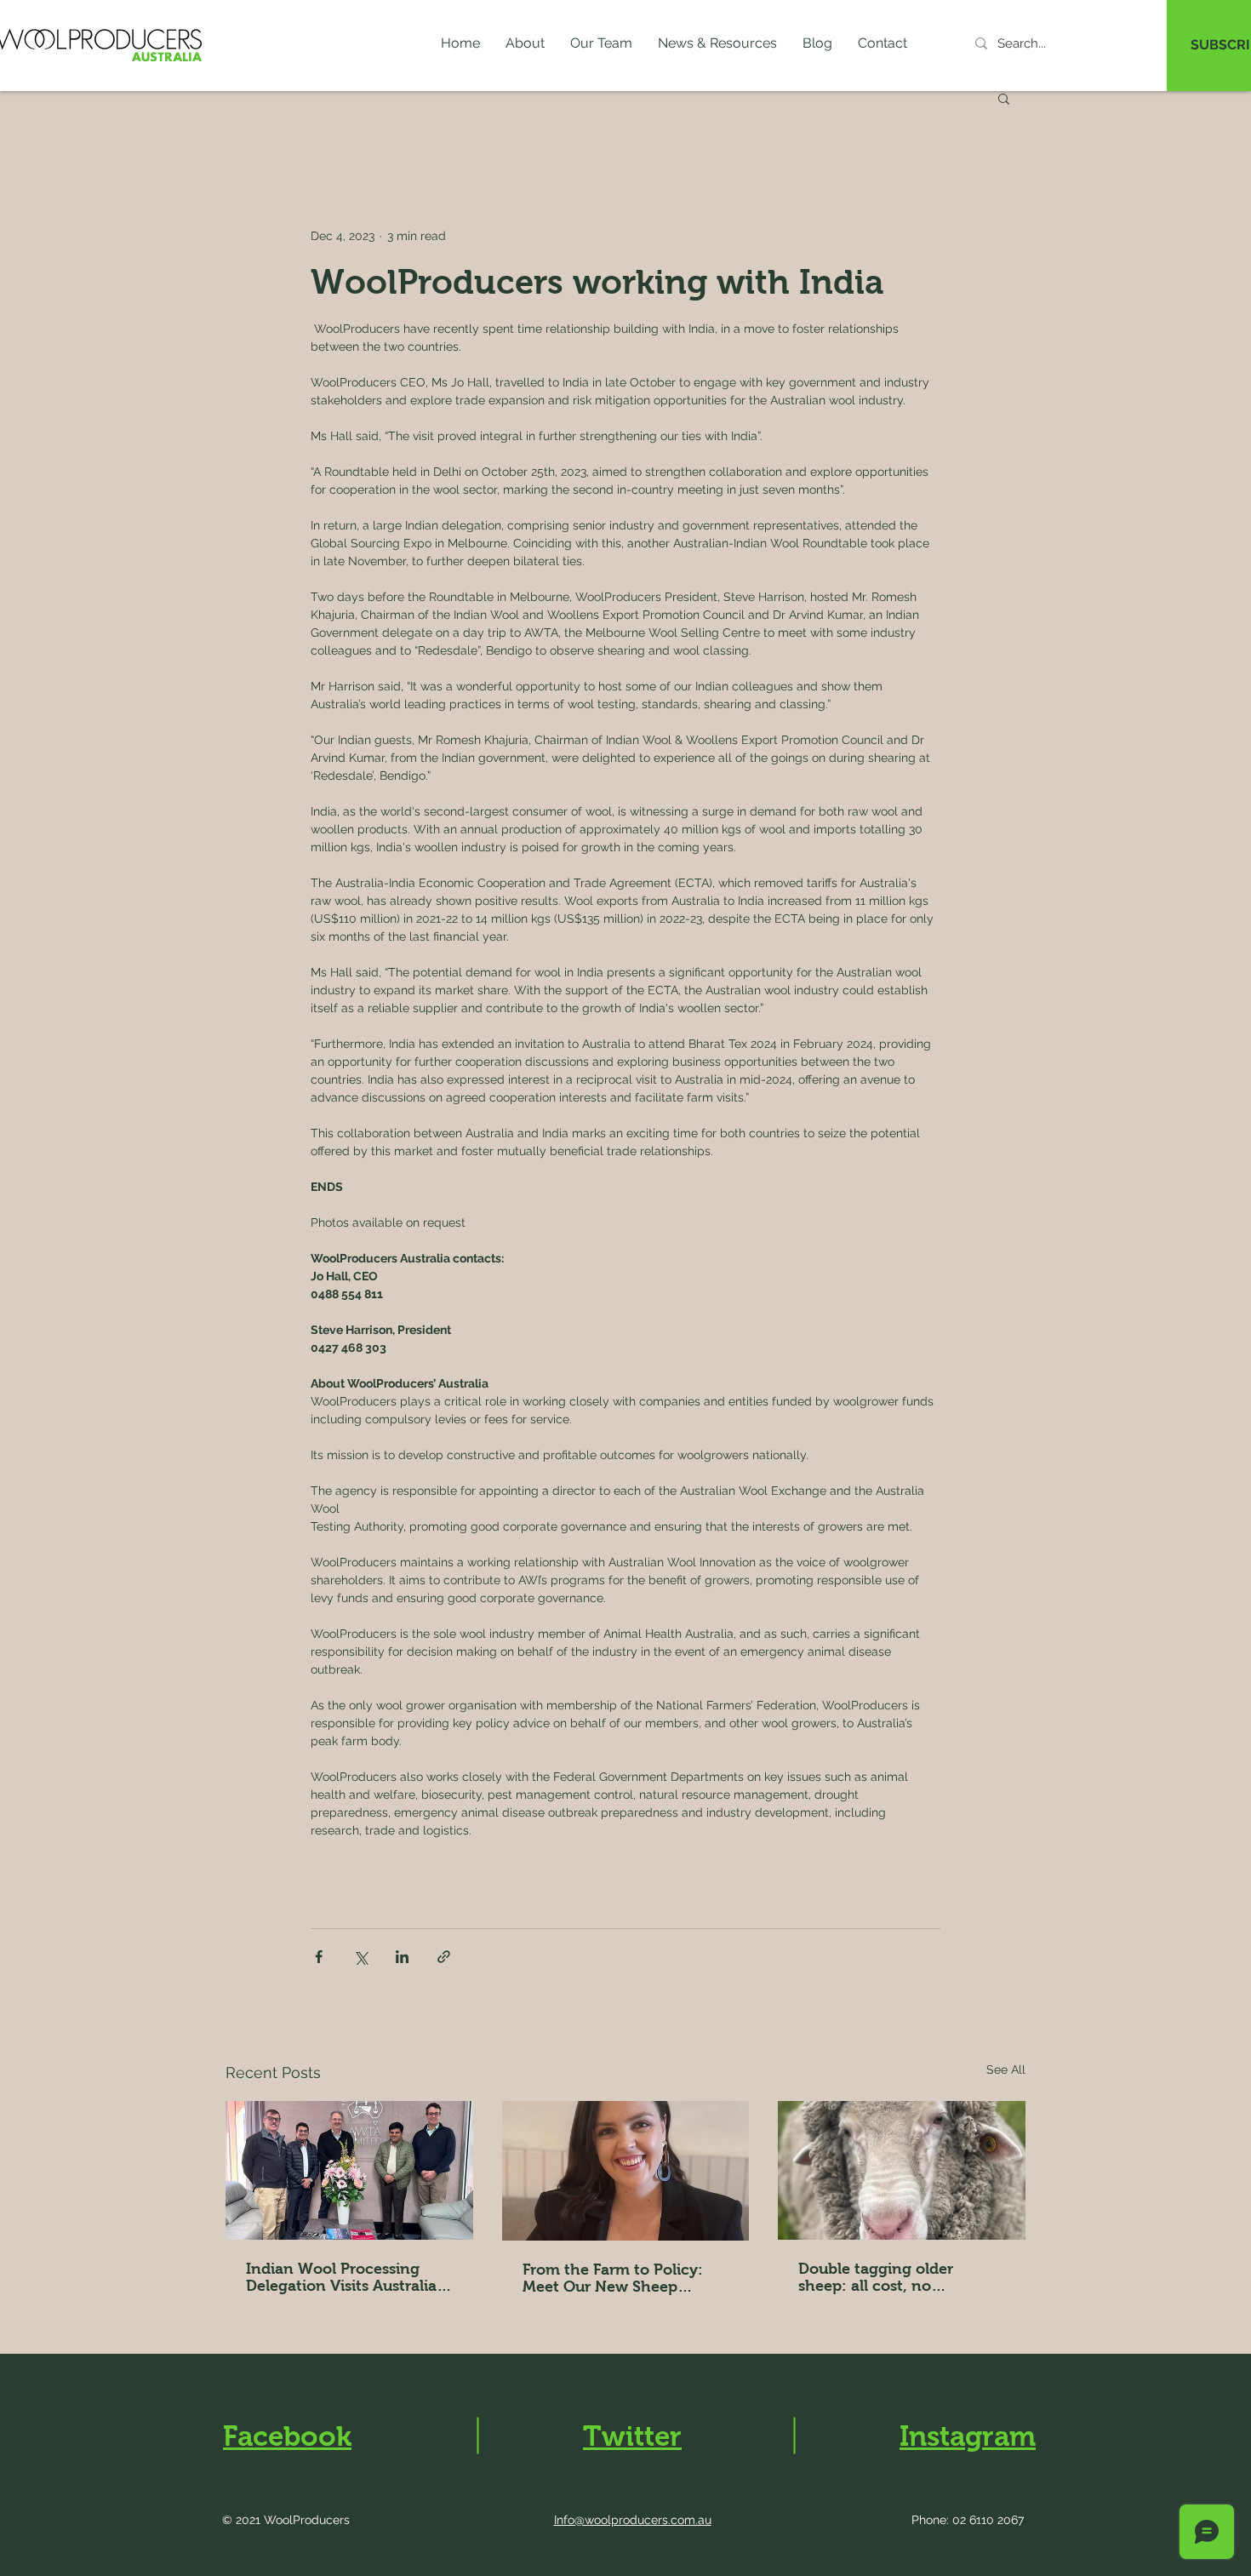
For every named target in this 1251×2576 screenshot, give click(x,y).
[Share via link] (444, 1957)
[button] (717, 43)
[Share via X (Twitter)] (360, 1957)
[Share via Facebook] (319, 1957)
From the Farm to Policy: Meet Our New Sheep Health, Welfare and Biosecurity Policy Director (619, 2278)
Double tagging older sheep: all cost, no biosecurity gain (876, 2277)
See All (1006, 2069)
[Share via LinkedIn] (402, 1957)
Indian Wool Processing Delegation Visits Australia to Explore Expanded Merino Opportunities (348, 2277)
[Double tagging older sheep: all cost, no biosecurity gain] (902, 2170)
